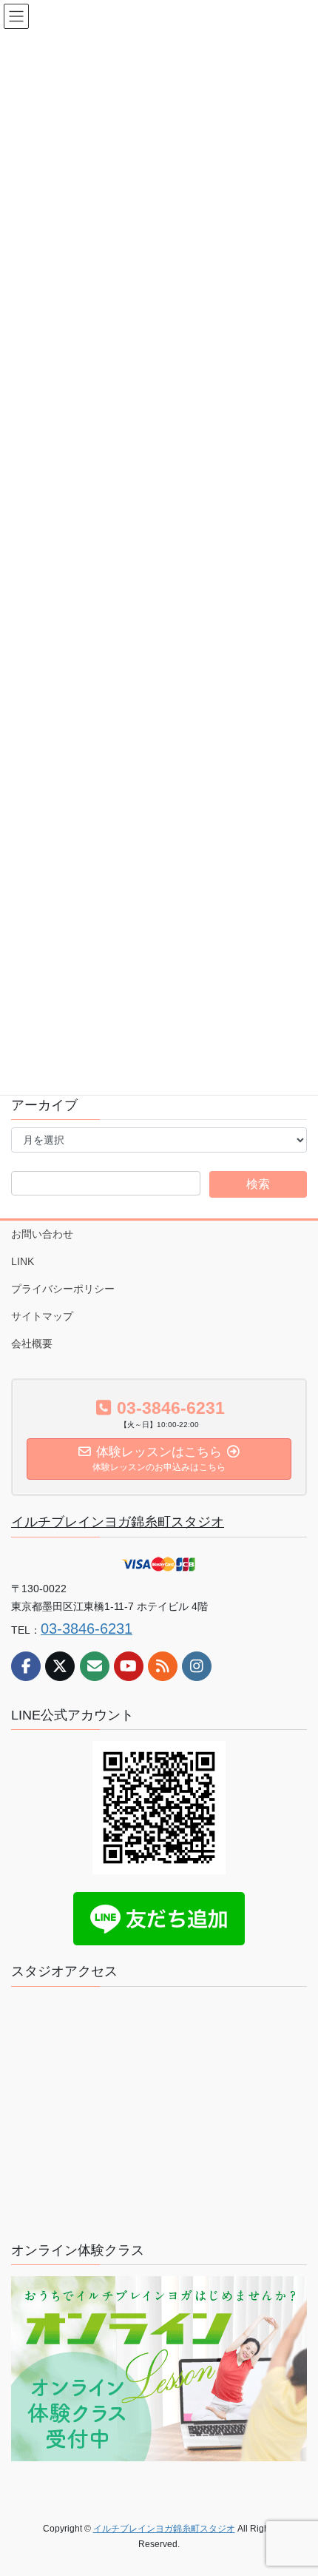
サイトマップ (42, 1316)
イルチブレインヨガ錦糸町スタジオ (118, 1522)
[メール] (95, 1666)
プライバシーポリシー (63, 1289)
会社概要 (32, 1344)
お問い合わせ (42, 1234)
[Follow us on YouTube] (129, 1666)
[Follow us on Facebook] (26, 1666)
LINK (23, 1261)
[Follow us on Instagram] (197, 1666)
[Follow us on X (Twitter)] (60, 1666)
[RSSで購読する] (163, 1666)
